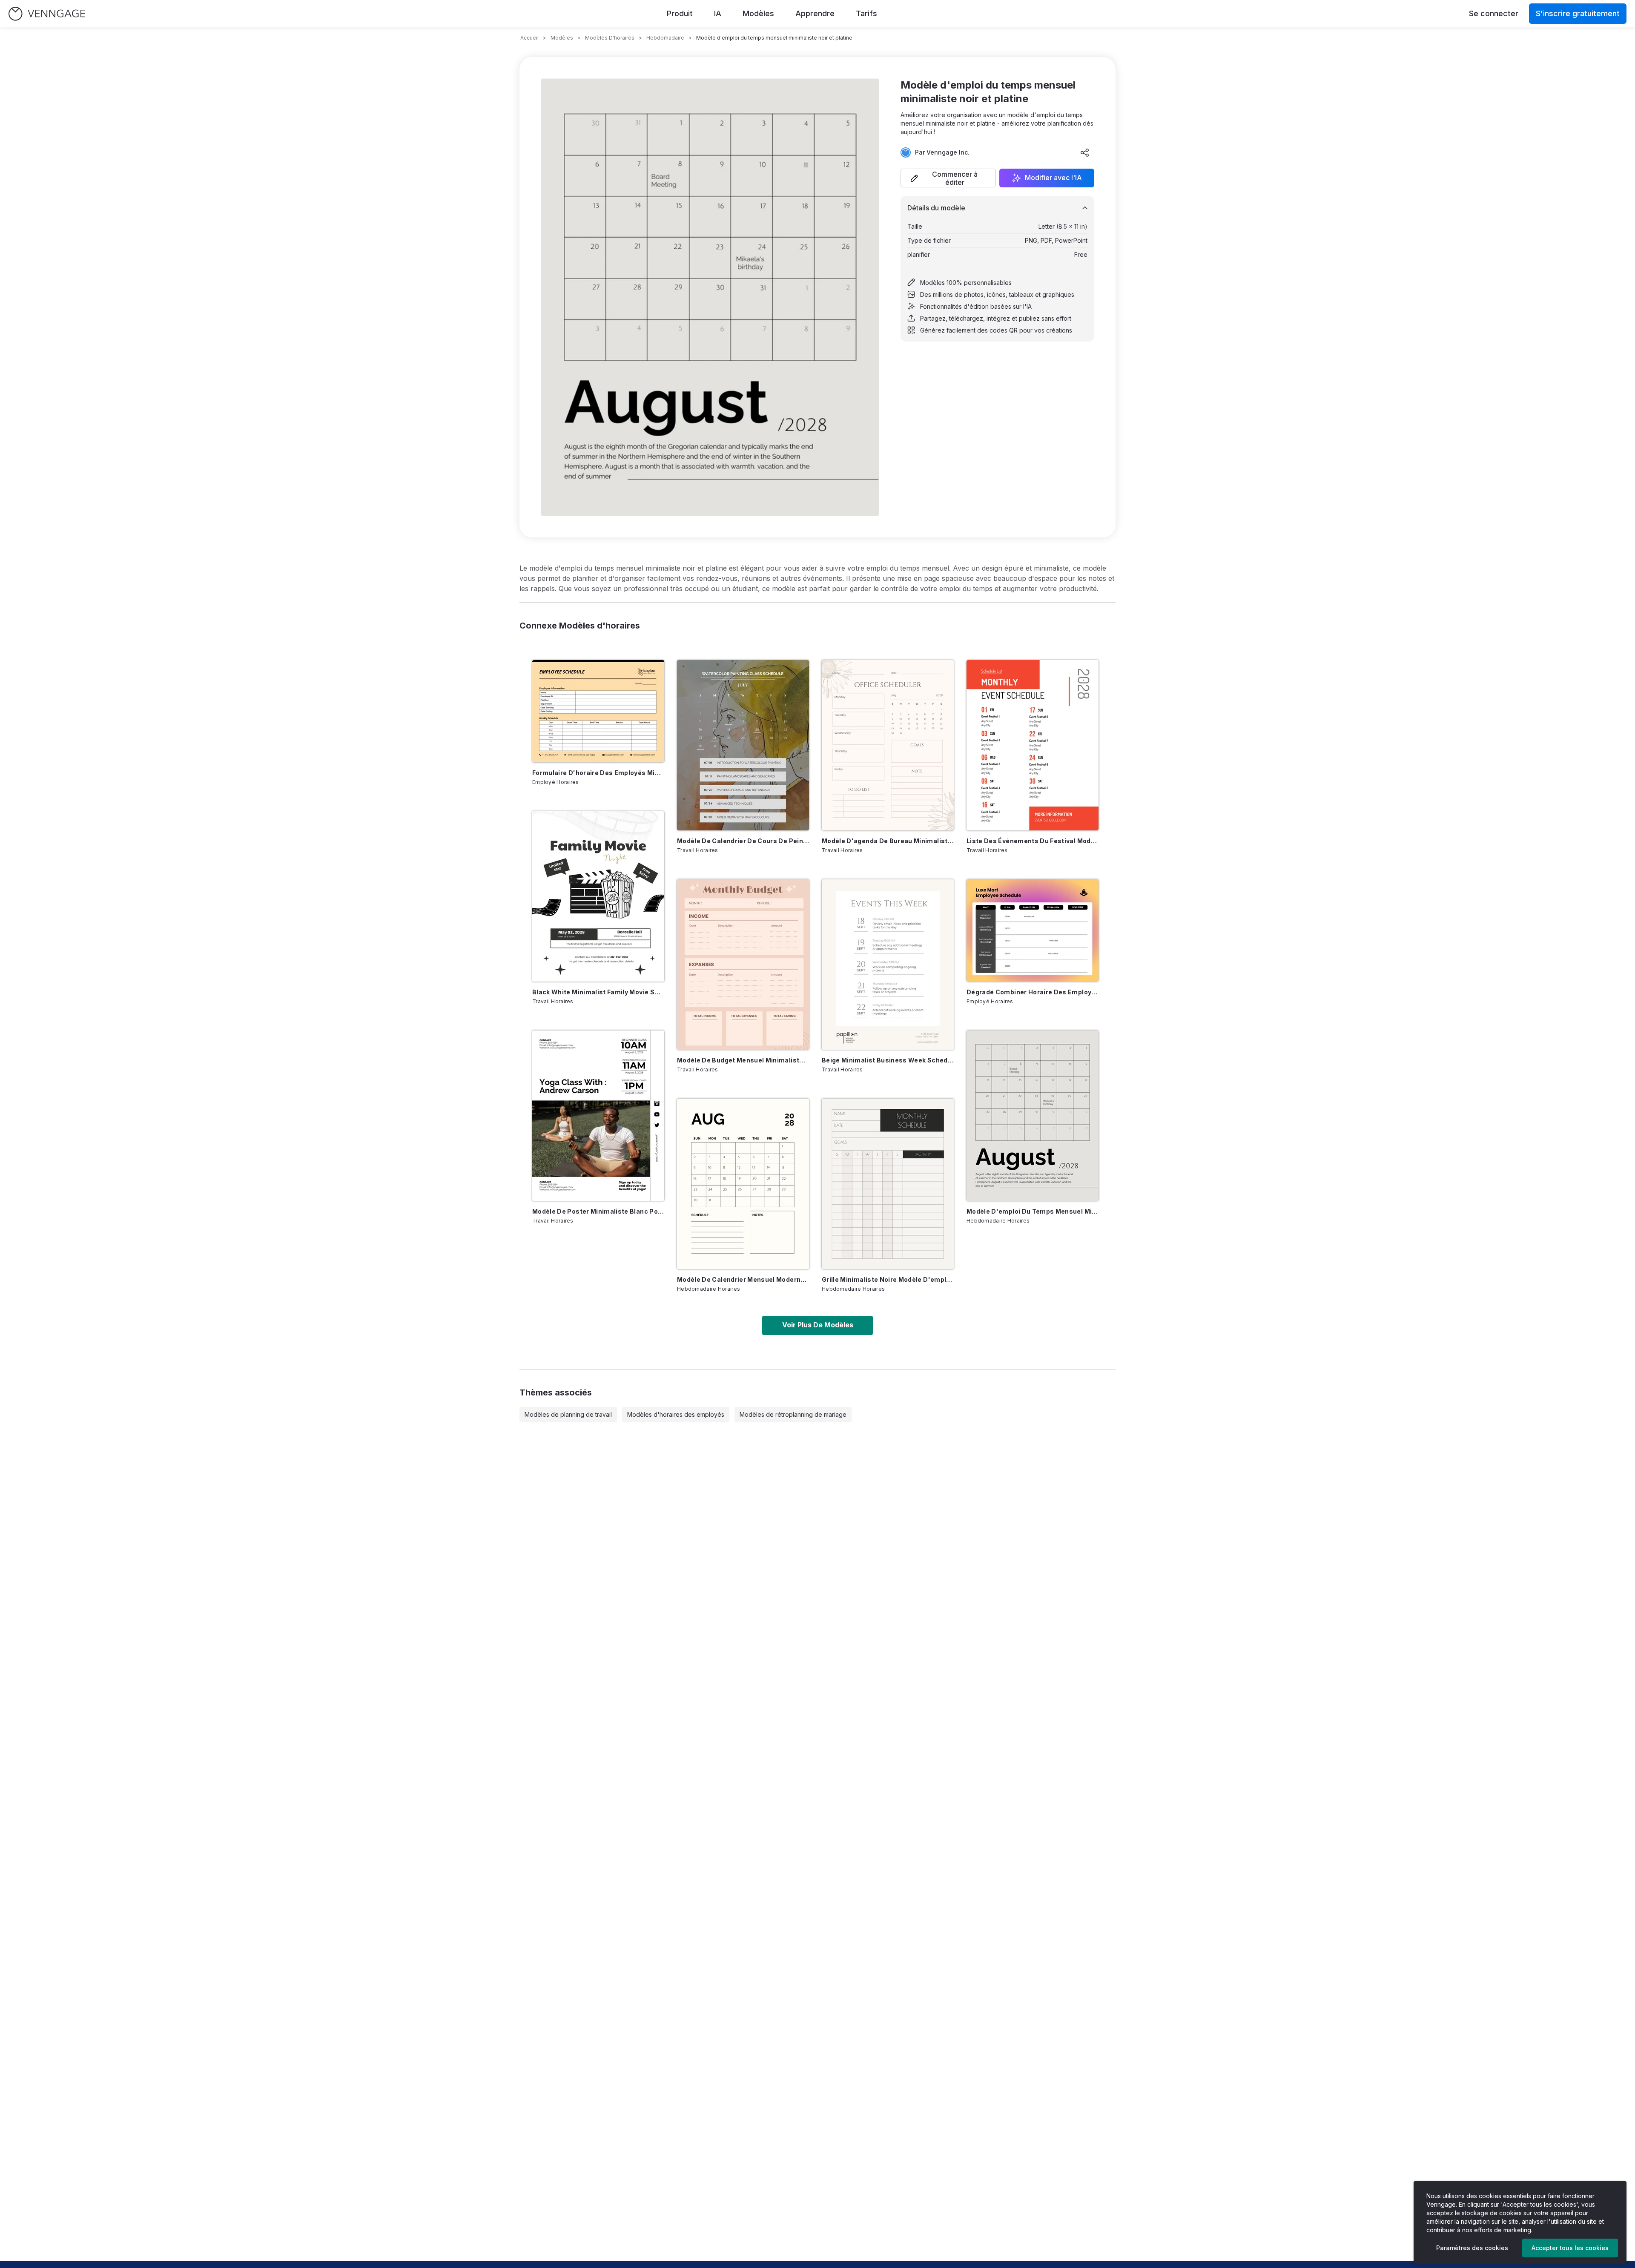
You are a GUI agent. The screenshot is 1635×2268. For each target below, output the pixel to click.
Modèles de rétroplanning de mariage (793, 1414)
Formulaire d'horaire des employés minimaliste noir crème (598, 773)
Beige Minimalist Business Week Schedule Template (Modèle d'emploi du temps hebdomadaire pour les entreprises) (888, 1060)
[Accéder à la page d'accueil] (47, 14)
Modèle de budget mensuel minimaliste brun (743, 1060)
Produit (680, 13)
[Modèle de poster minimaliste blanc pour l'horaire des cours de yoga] (598, 1116)
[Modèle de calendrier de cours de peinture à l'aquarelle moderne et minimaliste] (743, 745)
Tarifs (866, 13)
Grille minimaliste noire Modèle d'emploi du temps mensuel (888, 1279)
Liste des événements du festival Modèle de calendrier (1033, 841)
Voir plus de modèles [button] (818, 1325)
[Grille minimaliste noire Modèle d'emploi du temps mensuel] (888, 1184)
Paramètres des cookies (1472, 2248)
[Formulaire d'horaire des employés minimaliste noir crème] (598, 711)
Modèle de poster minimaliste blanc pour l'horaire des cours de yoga (598, 1211)
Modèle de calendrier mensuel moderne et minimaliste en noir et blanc (743, 1279)
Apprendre (815, 13)
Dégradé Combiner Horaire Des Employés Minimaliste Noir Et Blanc (1033, 992)
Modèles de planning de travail (568, 1414)
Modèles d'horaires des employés (676, 1414)
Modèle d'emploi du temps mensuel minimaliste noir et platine (1033, 1211)
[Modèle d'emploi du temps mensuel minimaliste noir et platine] (1033, 1116)
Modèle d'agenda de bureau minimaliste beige (888, 841)
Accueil (529, 38)
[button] (948, 178)
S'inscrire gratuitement (1578, 13)
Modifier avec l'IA (1053, 178)
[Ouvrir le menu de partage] (1085, 152)
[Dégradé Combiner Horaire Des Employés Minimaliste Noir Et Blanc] (1033, 930)
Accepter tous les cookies (1570, 2248)
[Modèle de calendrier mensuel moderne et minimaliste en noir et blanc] (743, 1184)
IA (718, 13)
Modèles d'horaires (610, 38)
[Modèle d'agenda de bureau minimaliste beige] (888, 745)
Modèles (758, 13)
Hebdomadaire (665, 38)
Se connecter (1494, 13)
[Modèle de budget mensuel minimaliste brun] (743, 965)
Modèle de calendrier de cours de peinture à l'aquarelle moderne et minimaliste (743, 841)
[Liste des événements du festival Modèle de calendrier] (1033, 745)
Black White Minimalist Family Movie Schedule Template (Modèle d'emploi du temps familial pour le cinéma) (598, 992)
